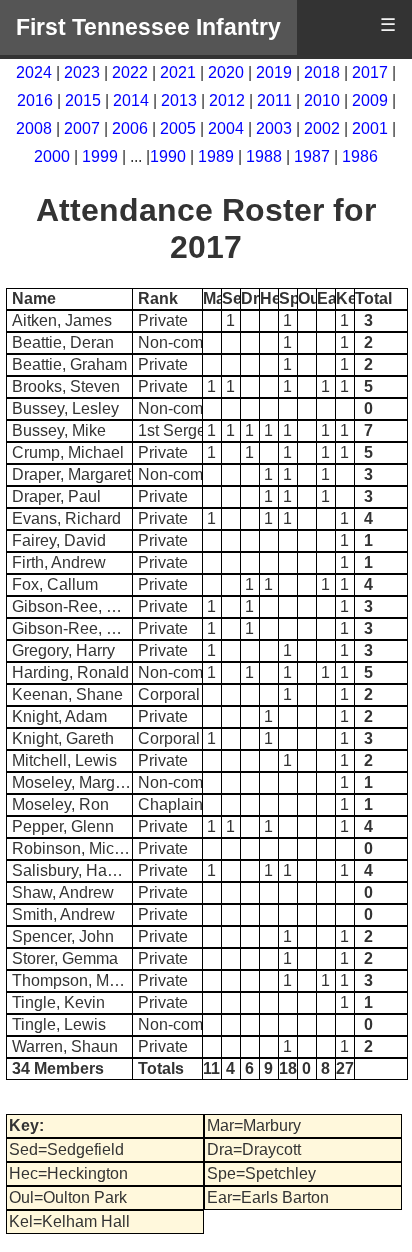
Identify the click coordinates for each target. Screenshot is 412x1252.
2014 (131, 100)
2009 (370, 100)
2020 (226, 72)
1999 (100, 156)
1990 (168, 156)
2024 (34, 72)
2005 (178, 128)
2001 (370, 128)
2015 (83, 100)
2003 (274, 128)
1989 (216, 156)
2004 (226, 128)
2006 (130, 128)
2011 (274, 100)
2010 (322, 100)
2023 (82, 72)
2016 (35, 100)
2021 (178, 72)
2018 (322, 72)
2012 (227, 100)
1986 (360, 156)
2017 (370, 72)
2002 (322, 128)
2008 (34, 128)
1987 (312, 156)
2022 (130, 72)
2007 (82, 128)
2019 (274, 72)
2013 (179, 100)
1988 (264, 156)
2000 (52, 156)
